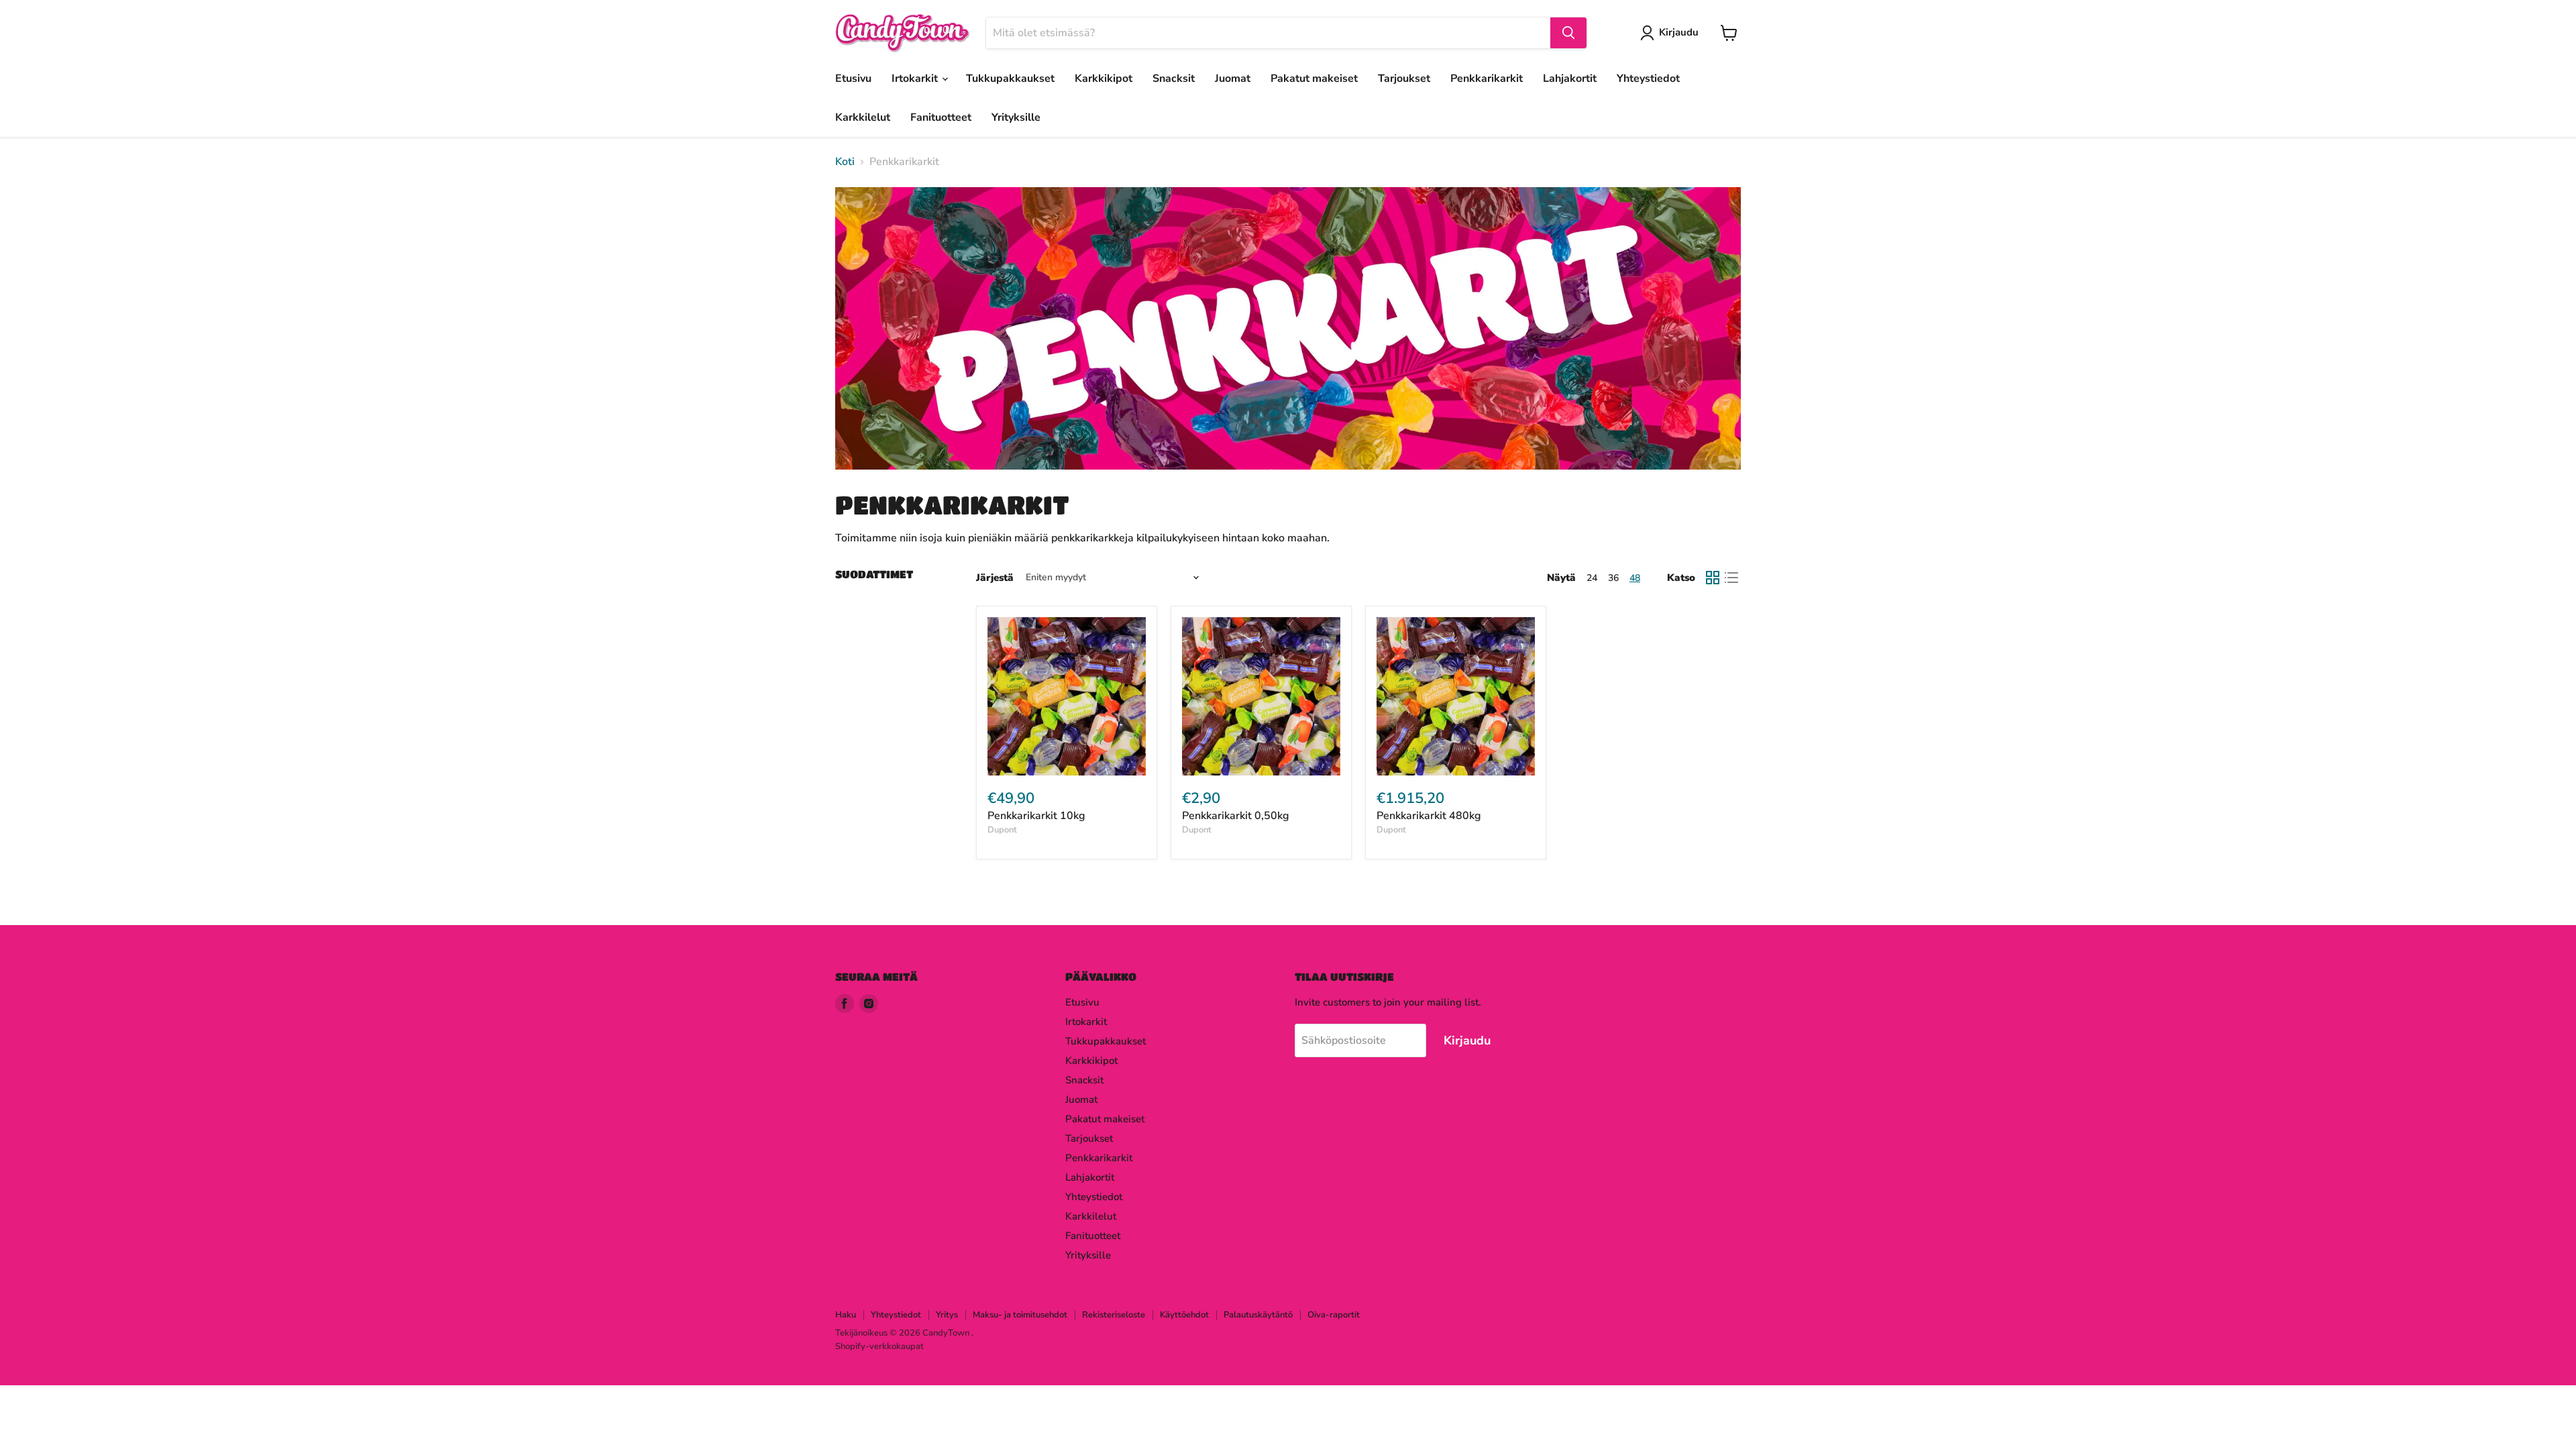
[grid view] (1713, 578)
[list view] (1731, 578)
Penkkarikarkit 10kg (1036, 816)
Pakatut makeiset (1314, 78)
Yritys (947, 1315)
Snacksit (1174, 78)
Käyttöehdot (1184, 1315)
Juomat (1233, 78)
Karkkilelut (863, 117)
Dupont (1002, 830)
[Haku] (1568, 33)
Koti (845, 162)
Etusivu (853, 78)
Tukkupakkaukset (1010, 78)
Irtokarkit (916, 78)
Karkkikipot (1104, 78)
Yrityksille (1016, 117)
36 (1613, 578)
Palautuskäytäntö (1258, 1315)
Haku (846, 1315)
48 (1635, 578)
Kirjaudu (1679, 32)
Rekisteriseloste (1114, 1315)
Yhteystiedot (1648, 78)
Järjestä (995, 578)
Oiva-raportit (1334, 1315)
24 (1592, 578)
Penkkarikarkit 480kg (1429, 816)
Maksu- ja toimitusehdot (1020, 1315)
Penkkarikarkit (1487, 78)
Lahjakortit (1570, 78)
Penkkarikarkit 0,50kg (1236, 816)
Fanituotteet (941, 117)
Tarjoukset (1404, 78)
